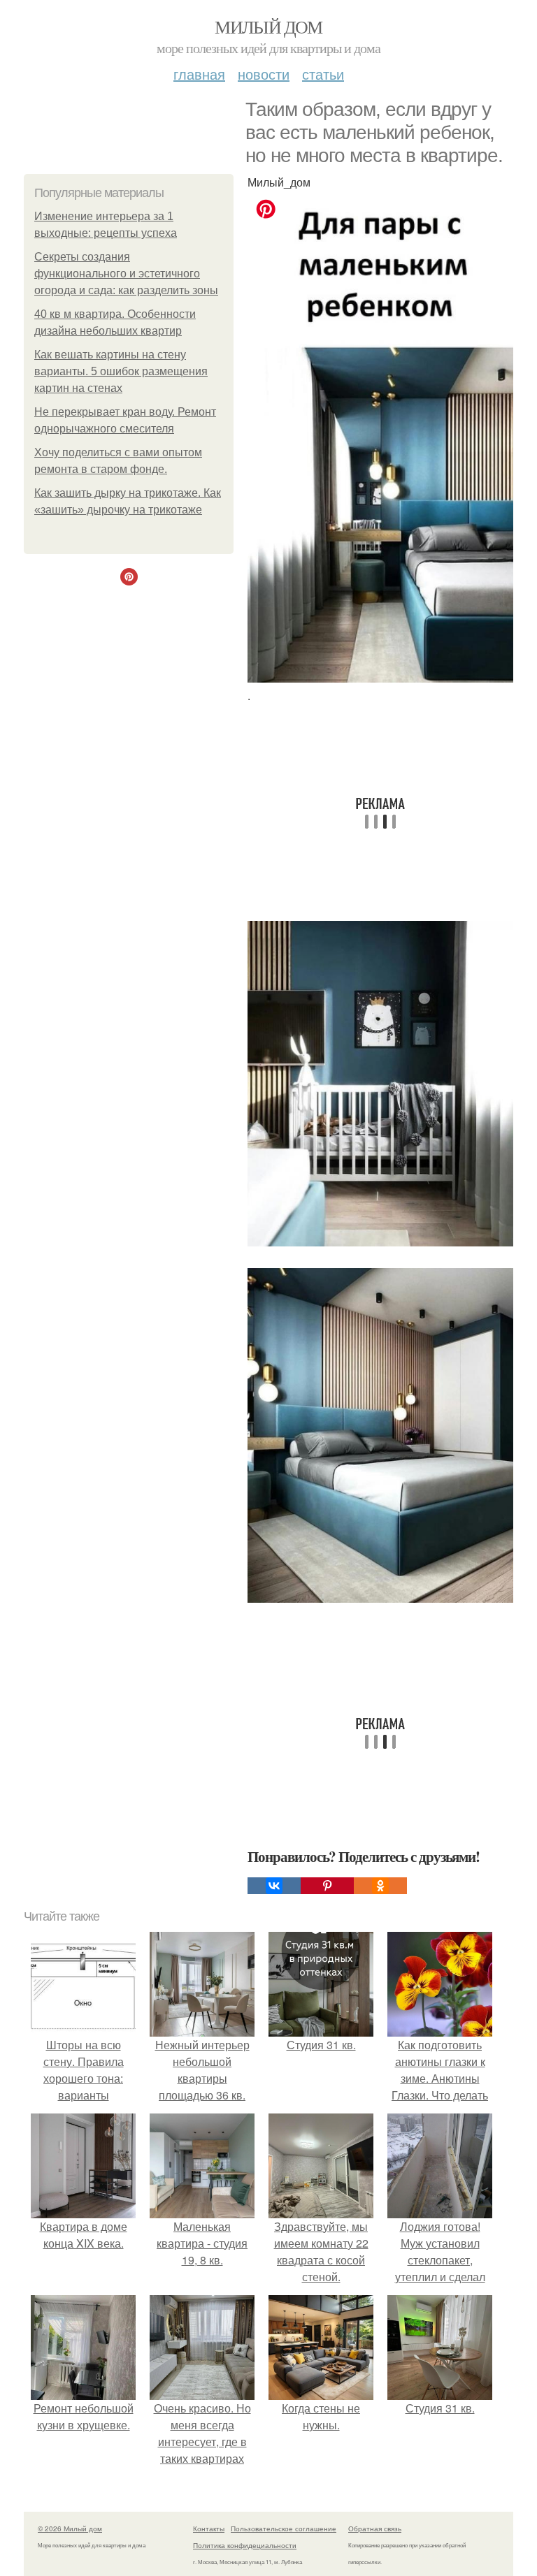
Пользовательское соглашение (284, 2528)
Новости (264, 74)
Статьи (323, 74)
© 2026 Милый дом (70, 2528)
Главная (199, 74)
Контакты (209, 2528)
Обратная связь (375, 2528)
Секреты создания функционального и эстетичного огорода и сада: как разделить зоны (126, 274)
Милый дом (268, 27)
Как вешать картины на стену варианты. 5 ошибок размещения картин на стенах (121, 371)
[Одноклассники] (380, 1886)
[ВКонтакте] (274, 1886)
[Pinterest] (327, 1886)
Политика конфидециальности (245, 2545)
